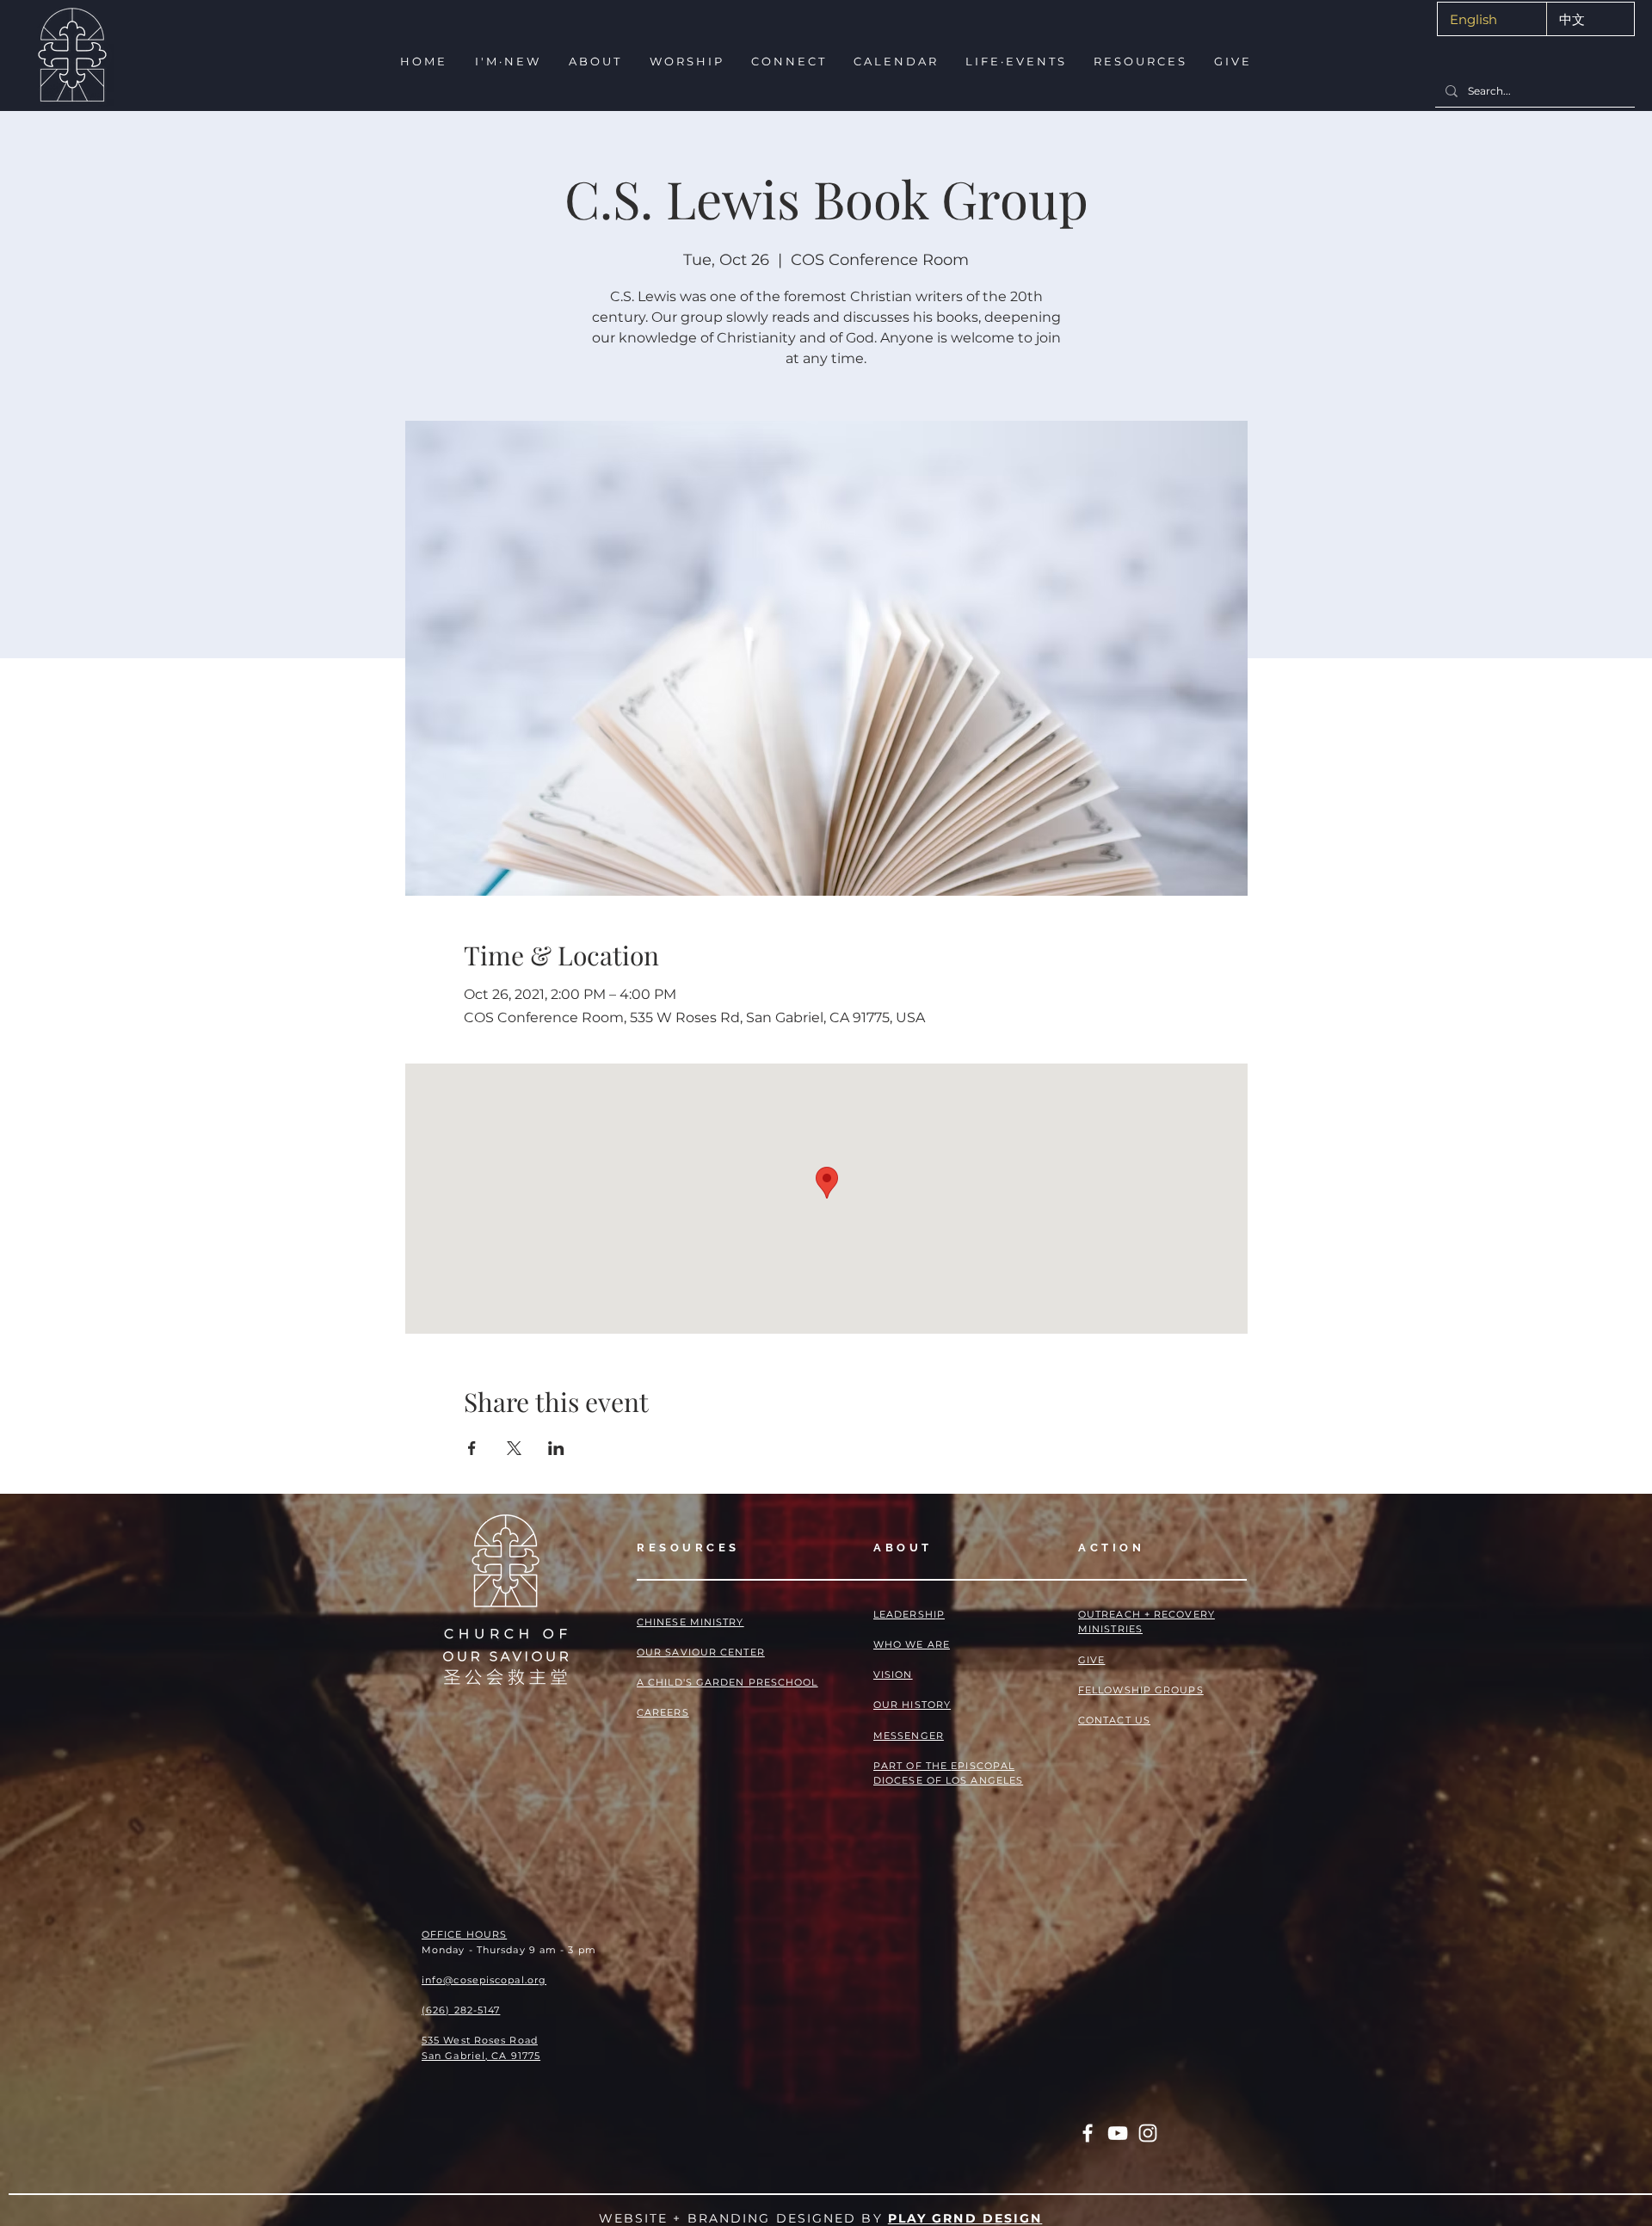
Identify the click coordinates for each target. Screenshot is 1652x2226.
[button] (506, 62)
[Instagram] (1148, 2133)
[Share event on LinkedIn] (556, 1448)
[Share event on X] (514, 1448)
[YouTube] (1118, 2133)
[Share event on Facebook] (472, 1448)
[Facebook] (1088, 2133)
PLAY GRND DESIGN (965, 2218)
